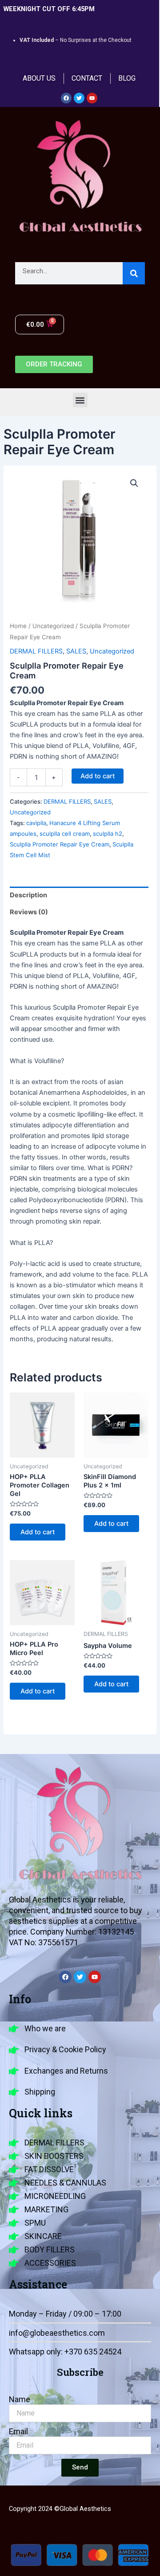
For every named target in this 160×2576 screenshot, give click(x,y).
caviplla (36, 823)
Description (28, 895)
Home (18, 626)
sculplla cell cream (65, 834)
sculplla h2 (108, 834)
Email (18, 2431)
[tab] (79, 895)
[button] (80, 400)
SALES (76, 651)
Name (20, 2399)
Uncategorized (53, 626)
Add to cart (98, 776)
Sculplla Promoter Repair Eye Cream (60, 844)
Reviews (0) (29, 912)
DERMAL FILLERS (36, 651)
